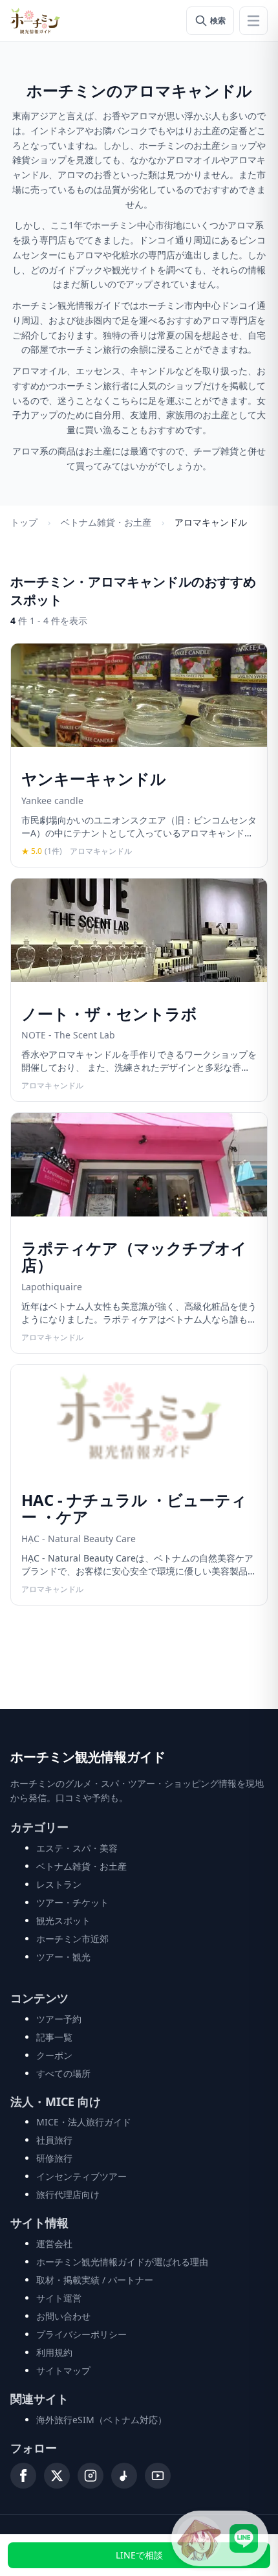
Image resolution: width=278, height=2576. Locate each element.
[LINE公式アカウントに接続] (220, 2538)
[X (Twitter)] (57, 2476)
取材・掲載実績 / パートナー (95, 2280)
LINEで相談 (139, 2555)
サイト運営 (59, 2298)
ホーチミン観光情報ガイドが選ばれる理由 (122, 2262)
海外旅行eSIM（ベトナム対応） (102, 2420)
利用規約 (54, 2352)
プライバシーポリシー (81, 2334)
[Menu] (253, 21)
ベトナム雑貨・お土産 (106, 522)
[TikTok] (124, 2476)
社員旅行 (54, 2140)
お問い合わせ (63, 2316)
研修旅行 (54, 2158)
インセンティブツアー (81, 2176)
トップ (24, 522)
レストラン (59, 1884)
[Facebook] (23, 2476)
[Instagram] (91, 2476)
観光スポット (63, 1921)
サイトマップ (63, 2370)
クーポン (54, 2055)
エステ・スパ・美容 (77, 1848)
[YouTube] (158, 2476)
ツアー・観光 (63, 1957)
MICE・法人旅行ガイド (84, 2122)
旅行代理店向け (68, 2194)
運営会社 (54, 2244)
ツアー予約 (59, 2019)
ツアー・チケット (72, 1902)
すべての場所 (63, 2073)
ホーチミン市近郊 (72, 1939)
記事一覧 (54, 2037)
